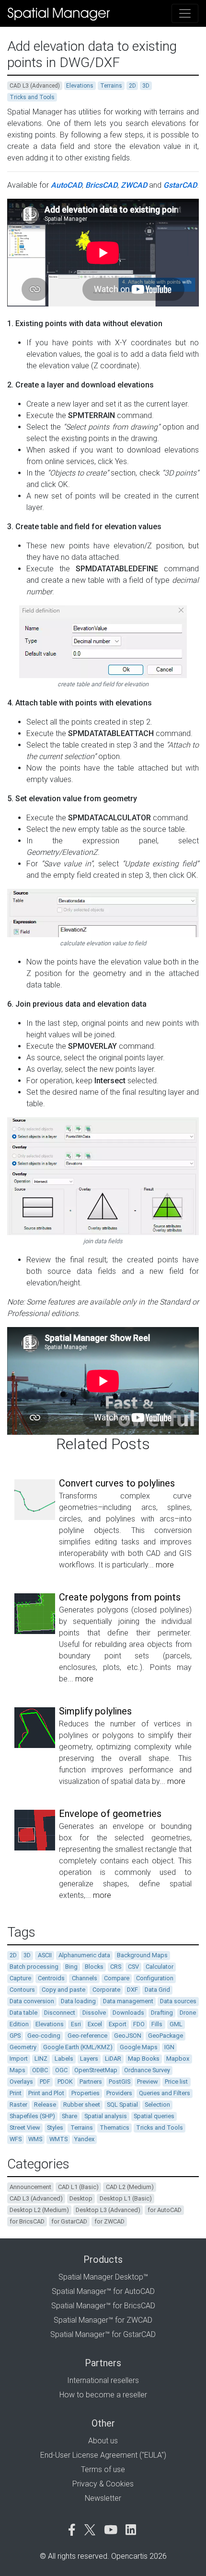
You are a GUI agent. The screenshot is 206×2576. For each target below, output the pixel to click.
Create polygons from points (120, 1597)
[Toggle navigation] (185, 13)
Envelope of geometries (110, 1814)
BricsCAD (101, 185)
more (165, 1565)
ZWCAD (134, 185)
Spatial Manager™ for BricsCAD (103, 2306)
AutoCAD (66, 185)
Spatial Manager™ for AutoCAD (103, 2291)
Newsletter (103, 2498)
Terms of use (103, 2469)
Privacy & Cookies (103, 2484)
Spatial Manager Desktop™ (103, 2277)
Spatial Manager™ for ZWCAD (103, 2320)
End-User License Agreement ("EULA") (103, 2455)
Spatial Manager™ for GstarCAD (103, 2334)
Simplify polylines (95, 1711)
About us (103, 2441)
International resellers (103, 2380)
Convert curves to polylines (117, 1483)
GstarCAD (180, 185)
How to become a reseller (103, 2395)
